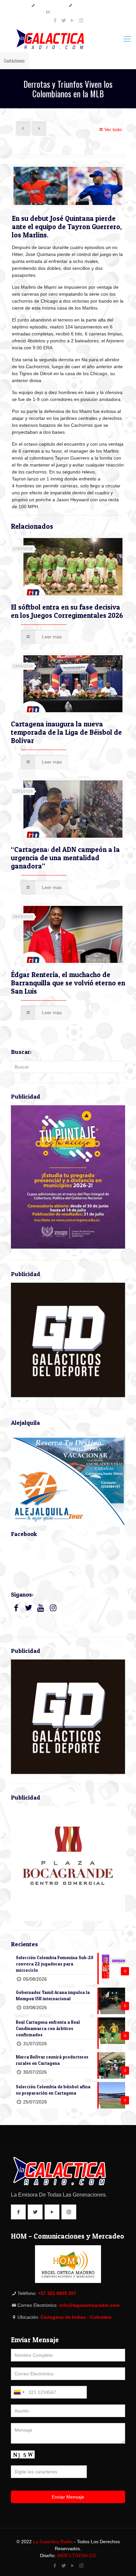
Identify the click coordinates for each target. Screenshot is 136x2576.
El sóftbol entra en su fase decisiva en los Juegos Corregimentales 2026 (67, 611)
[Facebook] (55, 20)
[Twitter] (64, 20)
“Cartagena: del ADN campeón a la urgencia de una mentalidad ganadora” (65, 858)
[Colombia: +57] (19, 2392)
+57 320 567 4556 (88, 5)
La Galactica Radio (53, 2542)
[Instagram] (81, 20)
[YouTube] (72, 20)
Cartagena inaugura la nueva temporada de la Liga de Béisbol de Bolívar (66, 732)
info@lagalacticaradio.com (71, 12)
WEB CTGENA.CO (77, 2555)
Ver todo (113, 129)
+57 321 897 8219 (50, 5)
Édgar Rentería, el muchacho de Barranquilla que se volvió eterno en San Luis (68, 983)
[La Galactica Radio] (68, 39)
